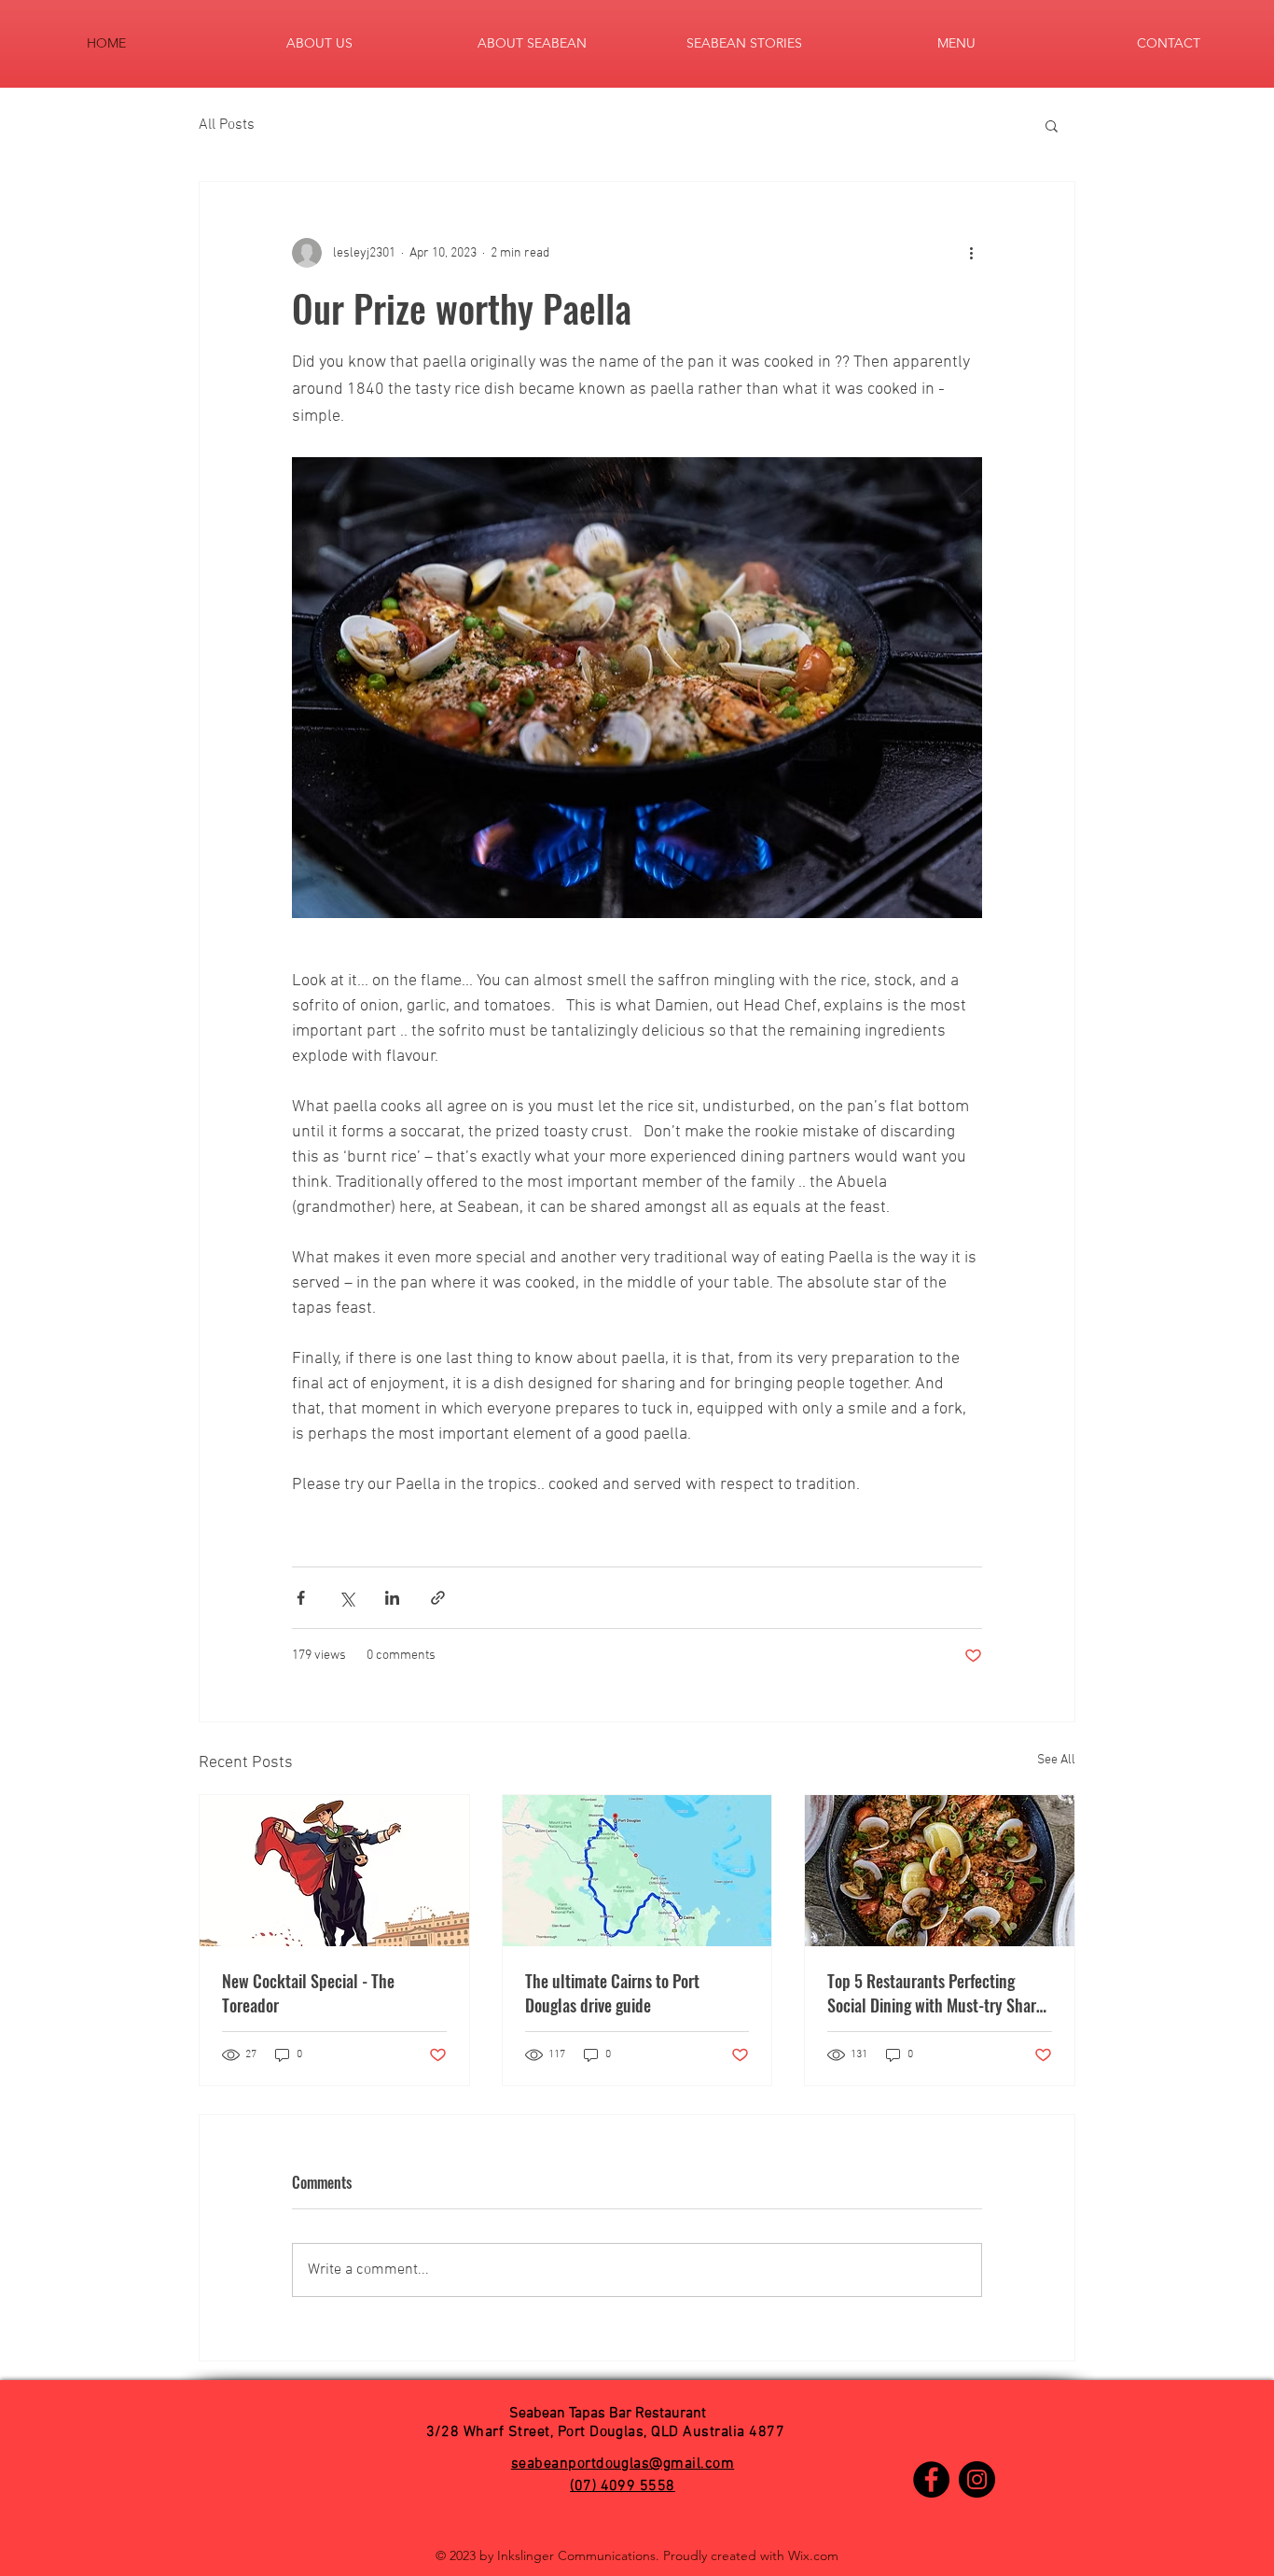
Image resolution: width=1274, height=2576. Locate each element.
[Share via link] (438, 1598)
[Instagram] (977, 2479)
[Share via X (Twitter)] (346, 1598)
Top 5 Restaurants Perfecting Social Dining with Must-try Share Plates (935, 1993)
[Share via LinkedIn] (392, 1598)
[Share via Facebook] (301, 1598)
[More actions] (971, 253)
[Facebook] (931, 2479)
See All (1056, 1760)
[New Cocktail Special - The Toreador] (334, 1871)
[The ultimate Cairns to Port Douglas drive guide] (637, 1871)
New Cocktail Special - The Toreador (308, 1993)
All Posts (227, 125)
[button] (1052, 125)
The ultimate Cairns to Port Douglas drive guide (612, 1993)
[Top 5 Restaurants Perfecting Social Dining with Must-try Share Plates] (940, 1871)
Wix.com (813, 2555)
